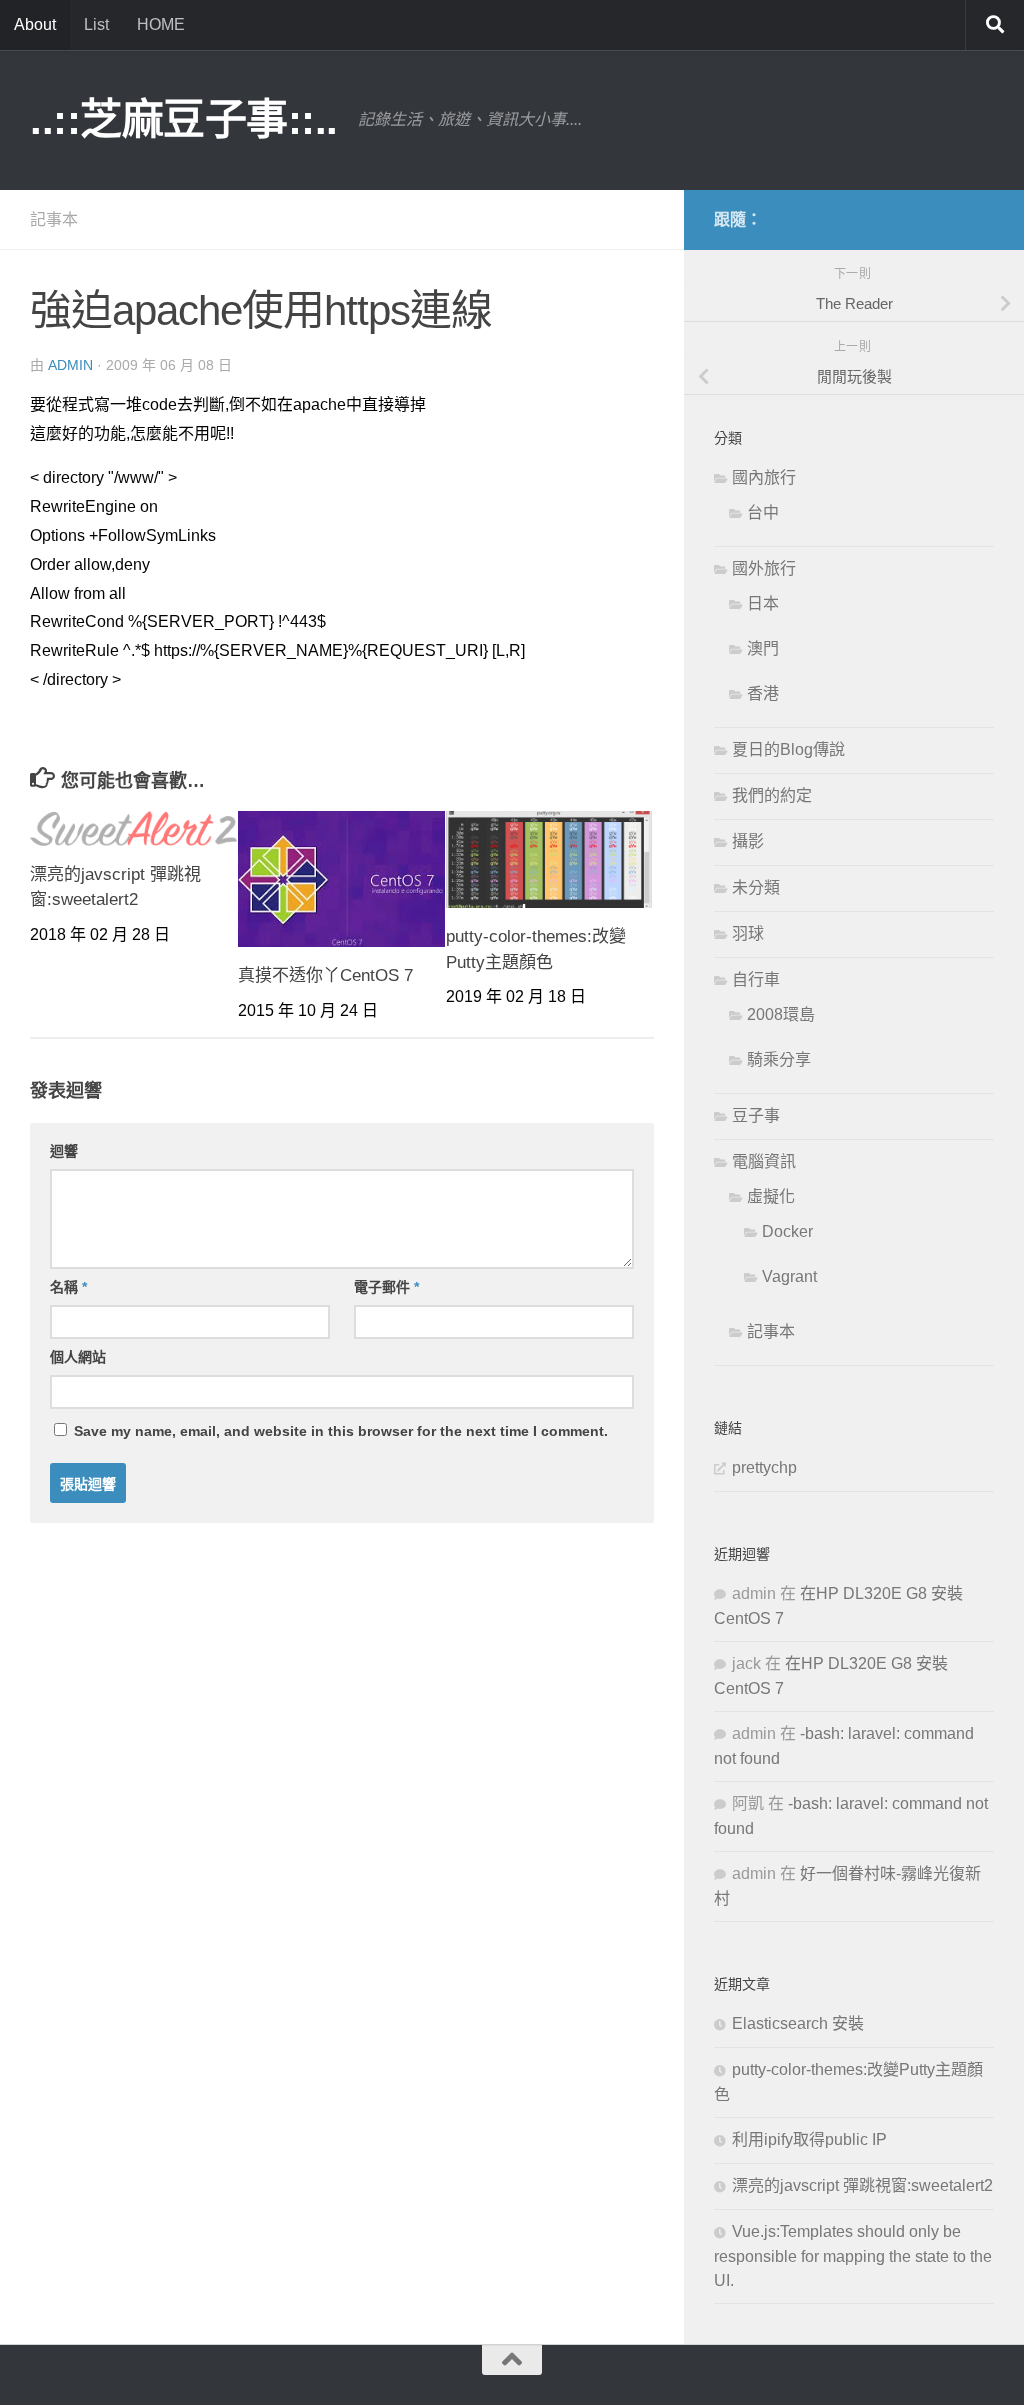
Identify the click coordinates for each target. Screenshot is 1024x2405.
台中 (763, 512)
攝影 (748, 841)
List (96, 24)
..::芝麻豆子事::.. (184, 119)
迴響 (64, 1151)
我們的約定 (772, 795)
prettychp (764, 1467)
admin (70, 365)
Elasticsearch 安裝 (798, 2023)
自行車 (756, 979)
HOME (161, 24)
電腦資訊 (764, 1161)
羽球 (748, 933)
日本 (763, 603)
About (35, 24)
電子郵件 (386, 1287)
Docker (787, 1231)
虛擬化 (771, 1196)
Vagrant (789, 1276)
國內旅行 (764, 477)
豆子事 (756, 1115)
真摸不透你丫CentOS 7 (325, 975)
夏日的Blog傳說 (788, 749)
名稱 (68, 1287)
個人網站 (78, 1357)
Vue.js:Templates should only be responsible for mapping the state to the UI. (853, 2256)
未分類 (756, 887)
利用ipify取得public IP (809, 2139)
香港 (763, 693)
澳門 (763, 648)
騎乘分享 (779, 1059)
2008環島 (781, 1014)
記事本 (54, 219)
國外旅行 (764, 568)
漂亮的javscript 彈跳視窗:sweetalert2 (862, 2185)
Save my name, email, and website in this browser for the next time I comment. (341, 1431)
